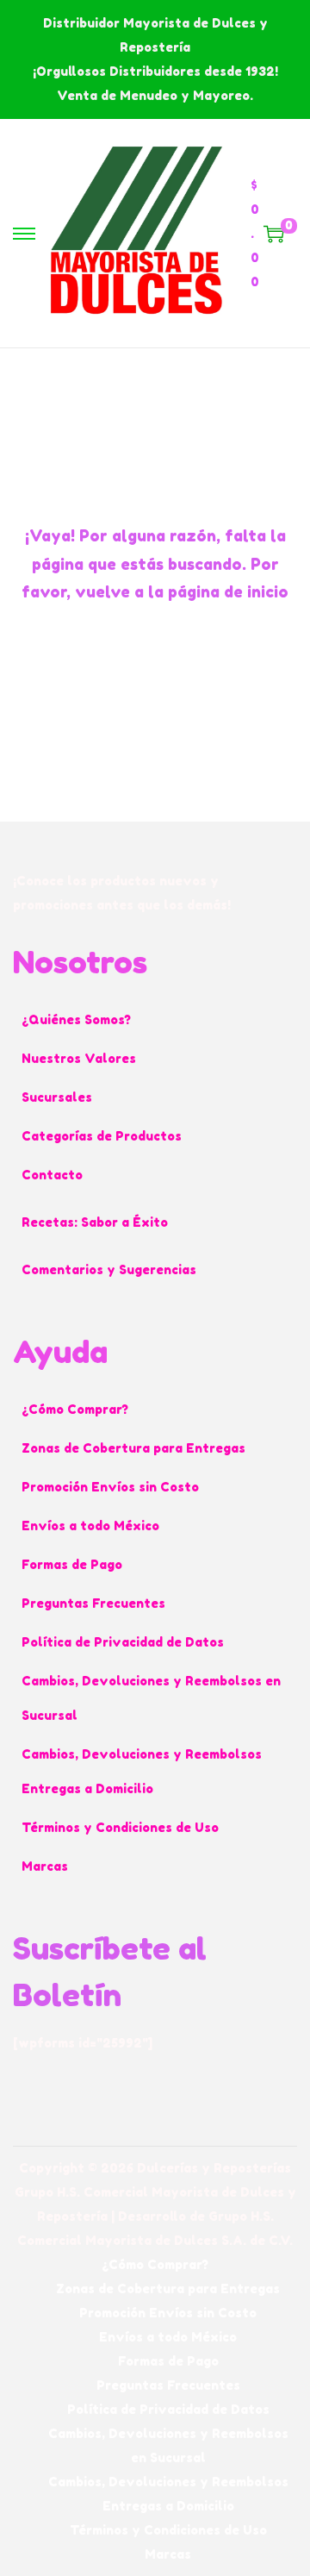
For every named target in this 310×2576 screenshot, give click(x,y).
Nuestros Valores (79, 1058)
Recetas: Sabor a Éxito (95, 1222)
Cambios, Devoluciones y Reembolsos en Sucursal (151, 1698)
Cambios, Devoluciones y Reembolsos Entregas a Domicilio (142, 1771)
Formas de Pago (72, 1564)
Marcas (45, 1866)
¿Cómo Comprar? (75, 1409)
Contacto (52, 1175)
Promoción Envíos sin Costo (110, 1487)
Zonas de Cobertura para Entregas (133, 1448)
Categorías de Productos (102, 1136)
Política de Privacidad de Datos (123, 1642)
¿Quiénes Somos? (76, 1019)
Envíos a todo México (90, 1526)
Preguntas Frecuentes (93, 1603)
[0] (274, 234)
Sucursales (57, 1097)
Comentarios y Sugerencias (109, 1269)
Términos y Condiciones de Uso (120, 1827)
